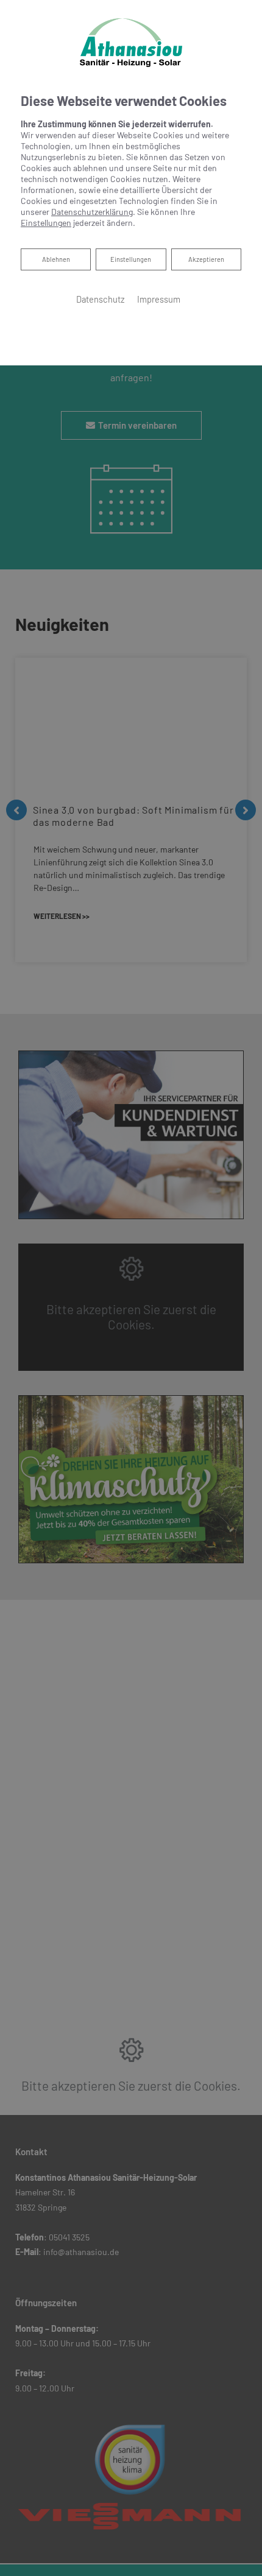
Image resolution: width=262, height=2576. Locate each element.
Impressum (159, 299)
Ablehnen (56, 259)
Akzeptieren (206, 259)
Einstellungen (131, 259)
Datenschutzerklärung (92, 212)
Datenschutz (101, 299)
